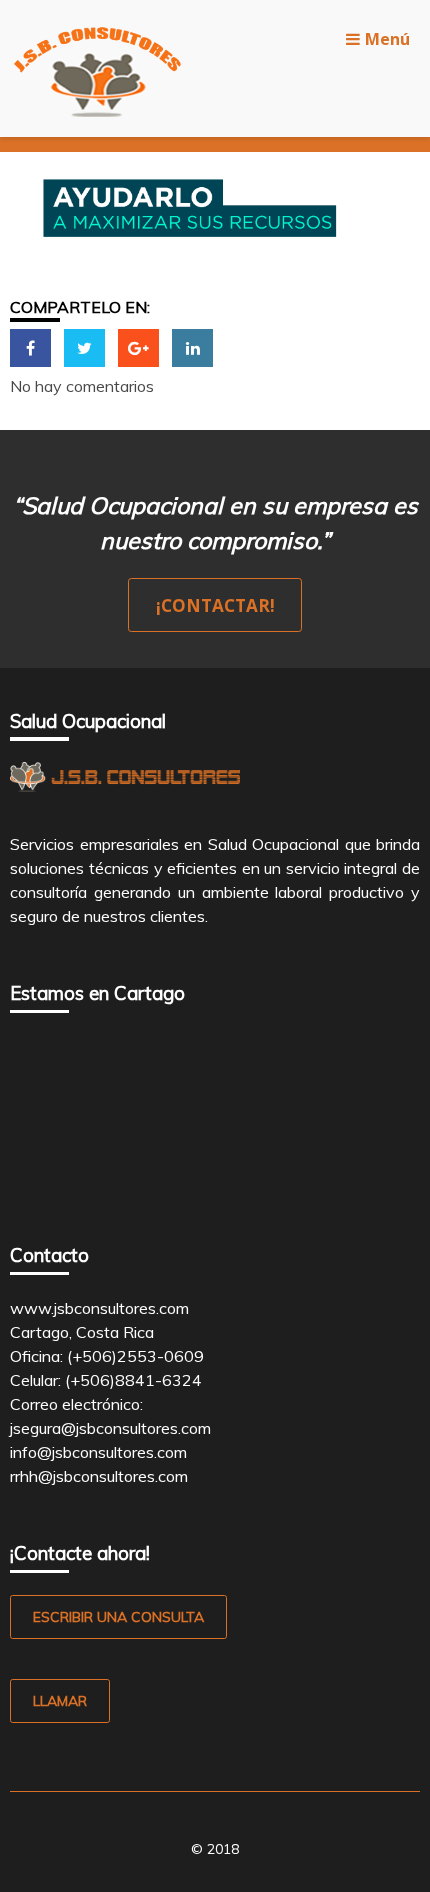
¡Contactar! (215, 605)
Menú (387, 39)
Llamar (60, 1701)
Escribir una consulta (118, 1617)
